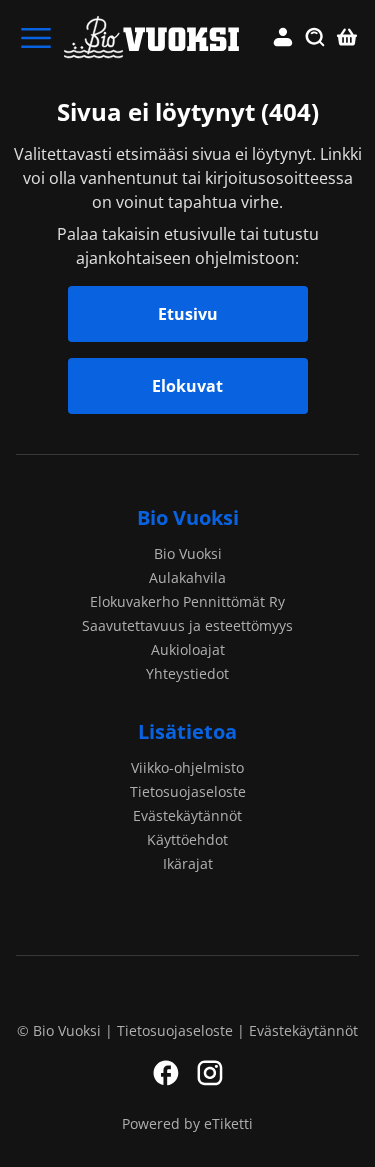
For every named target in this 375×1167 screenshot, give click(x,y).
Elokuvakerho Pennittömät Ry (187, 601)
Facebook (166, 1073)
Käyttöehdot (187, 839)
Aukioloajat (188, 649)
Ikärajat (188, 863)
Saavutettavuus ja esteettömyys (187, 625)
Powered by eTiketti (187, 1123)
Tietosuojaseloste (188, 791)
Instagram (210, 1073)
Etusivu (188, 314)
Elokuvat (187, 386)
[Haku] (315, 38)
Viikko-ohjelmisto (187, 767)
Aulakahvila (187, 577)
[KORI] (347, 38)
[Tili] (283, 38)
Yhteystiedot (187, 673)
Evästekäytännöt (187, 815)
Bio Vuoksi (188, 517)
